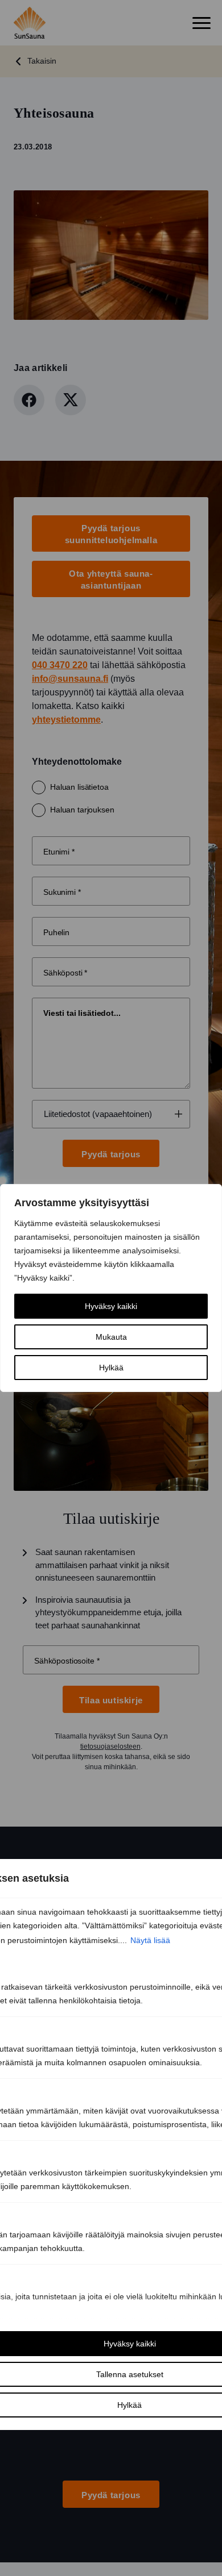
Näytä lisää (150, 1940)
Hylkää (111, 1368)
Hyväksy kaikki (111, 1306)
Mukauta (111, 1337)
